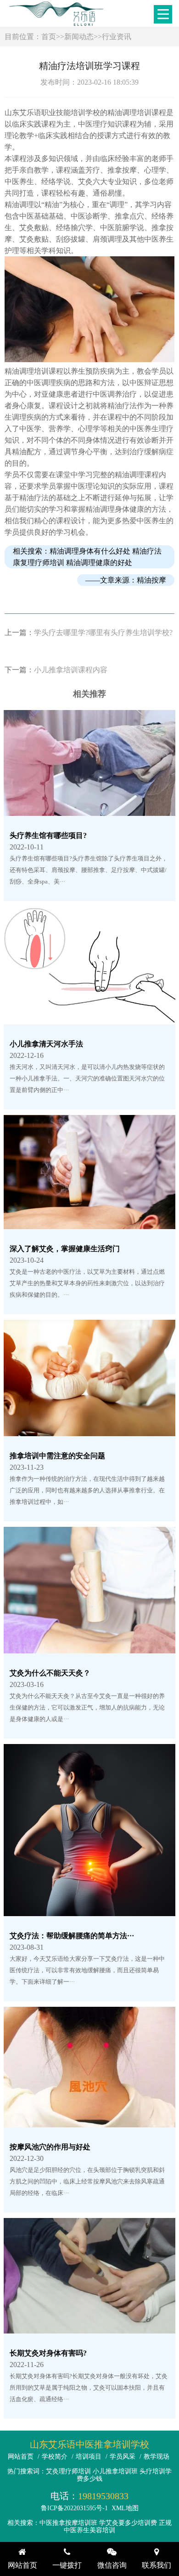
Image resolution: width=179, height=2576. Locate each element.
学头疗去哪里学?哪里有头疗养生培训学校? (103, 632)
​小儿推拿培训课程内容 (71, 670)
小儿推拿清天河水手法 (46, 1044)
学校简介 (55, 2457)
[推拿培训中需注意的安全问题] (89, 1430)
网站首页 (21, 2457)
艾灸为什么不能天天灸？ (50, 1673)
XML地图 (125, 2508)
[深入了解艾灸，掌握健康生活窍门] (89, 1223)
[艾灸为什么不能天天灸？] (89, 1648)
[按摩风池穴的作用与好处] (89, 2122)
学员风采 (123, 2457)
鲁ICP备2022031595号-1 (74, 2508)
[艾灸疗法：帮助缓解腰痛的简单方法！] (89, 1910)
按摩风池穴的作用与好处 (50, 2147)
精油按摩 (151, 580)
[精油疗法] (90, 360)
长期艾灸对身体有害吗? (48, 2353)
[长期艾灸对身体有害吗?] (89, 2328)
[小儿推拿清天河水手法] (89, 1019)
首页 (49, 37)
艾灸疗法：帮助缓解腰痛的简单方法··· (72, 1936)
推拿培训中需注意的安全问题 (57, 1456)
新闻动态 (79, 37)
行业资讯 (117, 37)
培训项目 (89, 2457)
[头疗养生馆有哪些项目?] (89, 810)
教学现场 (157, 2457)
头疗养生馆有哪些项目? (48, 835)
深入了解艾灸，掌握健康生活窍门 (65, 1249)
